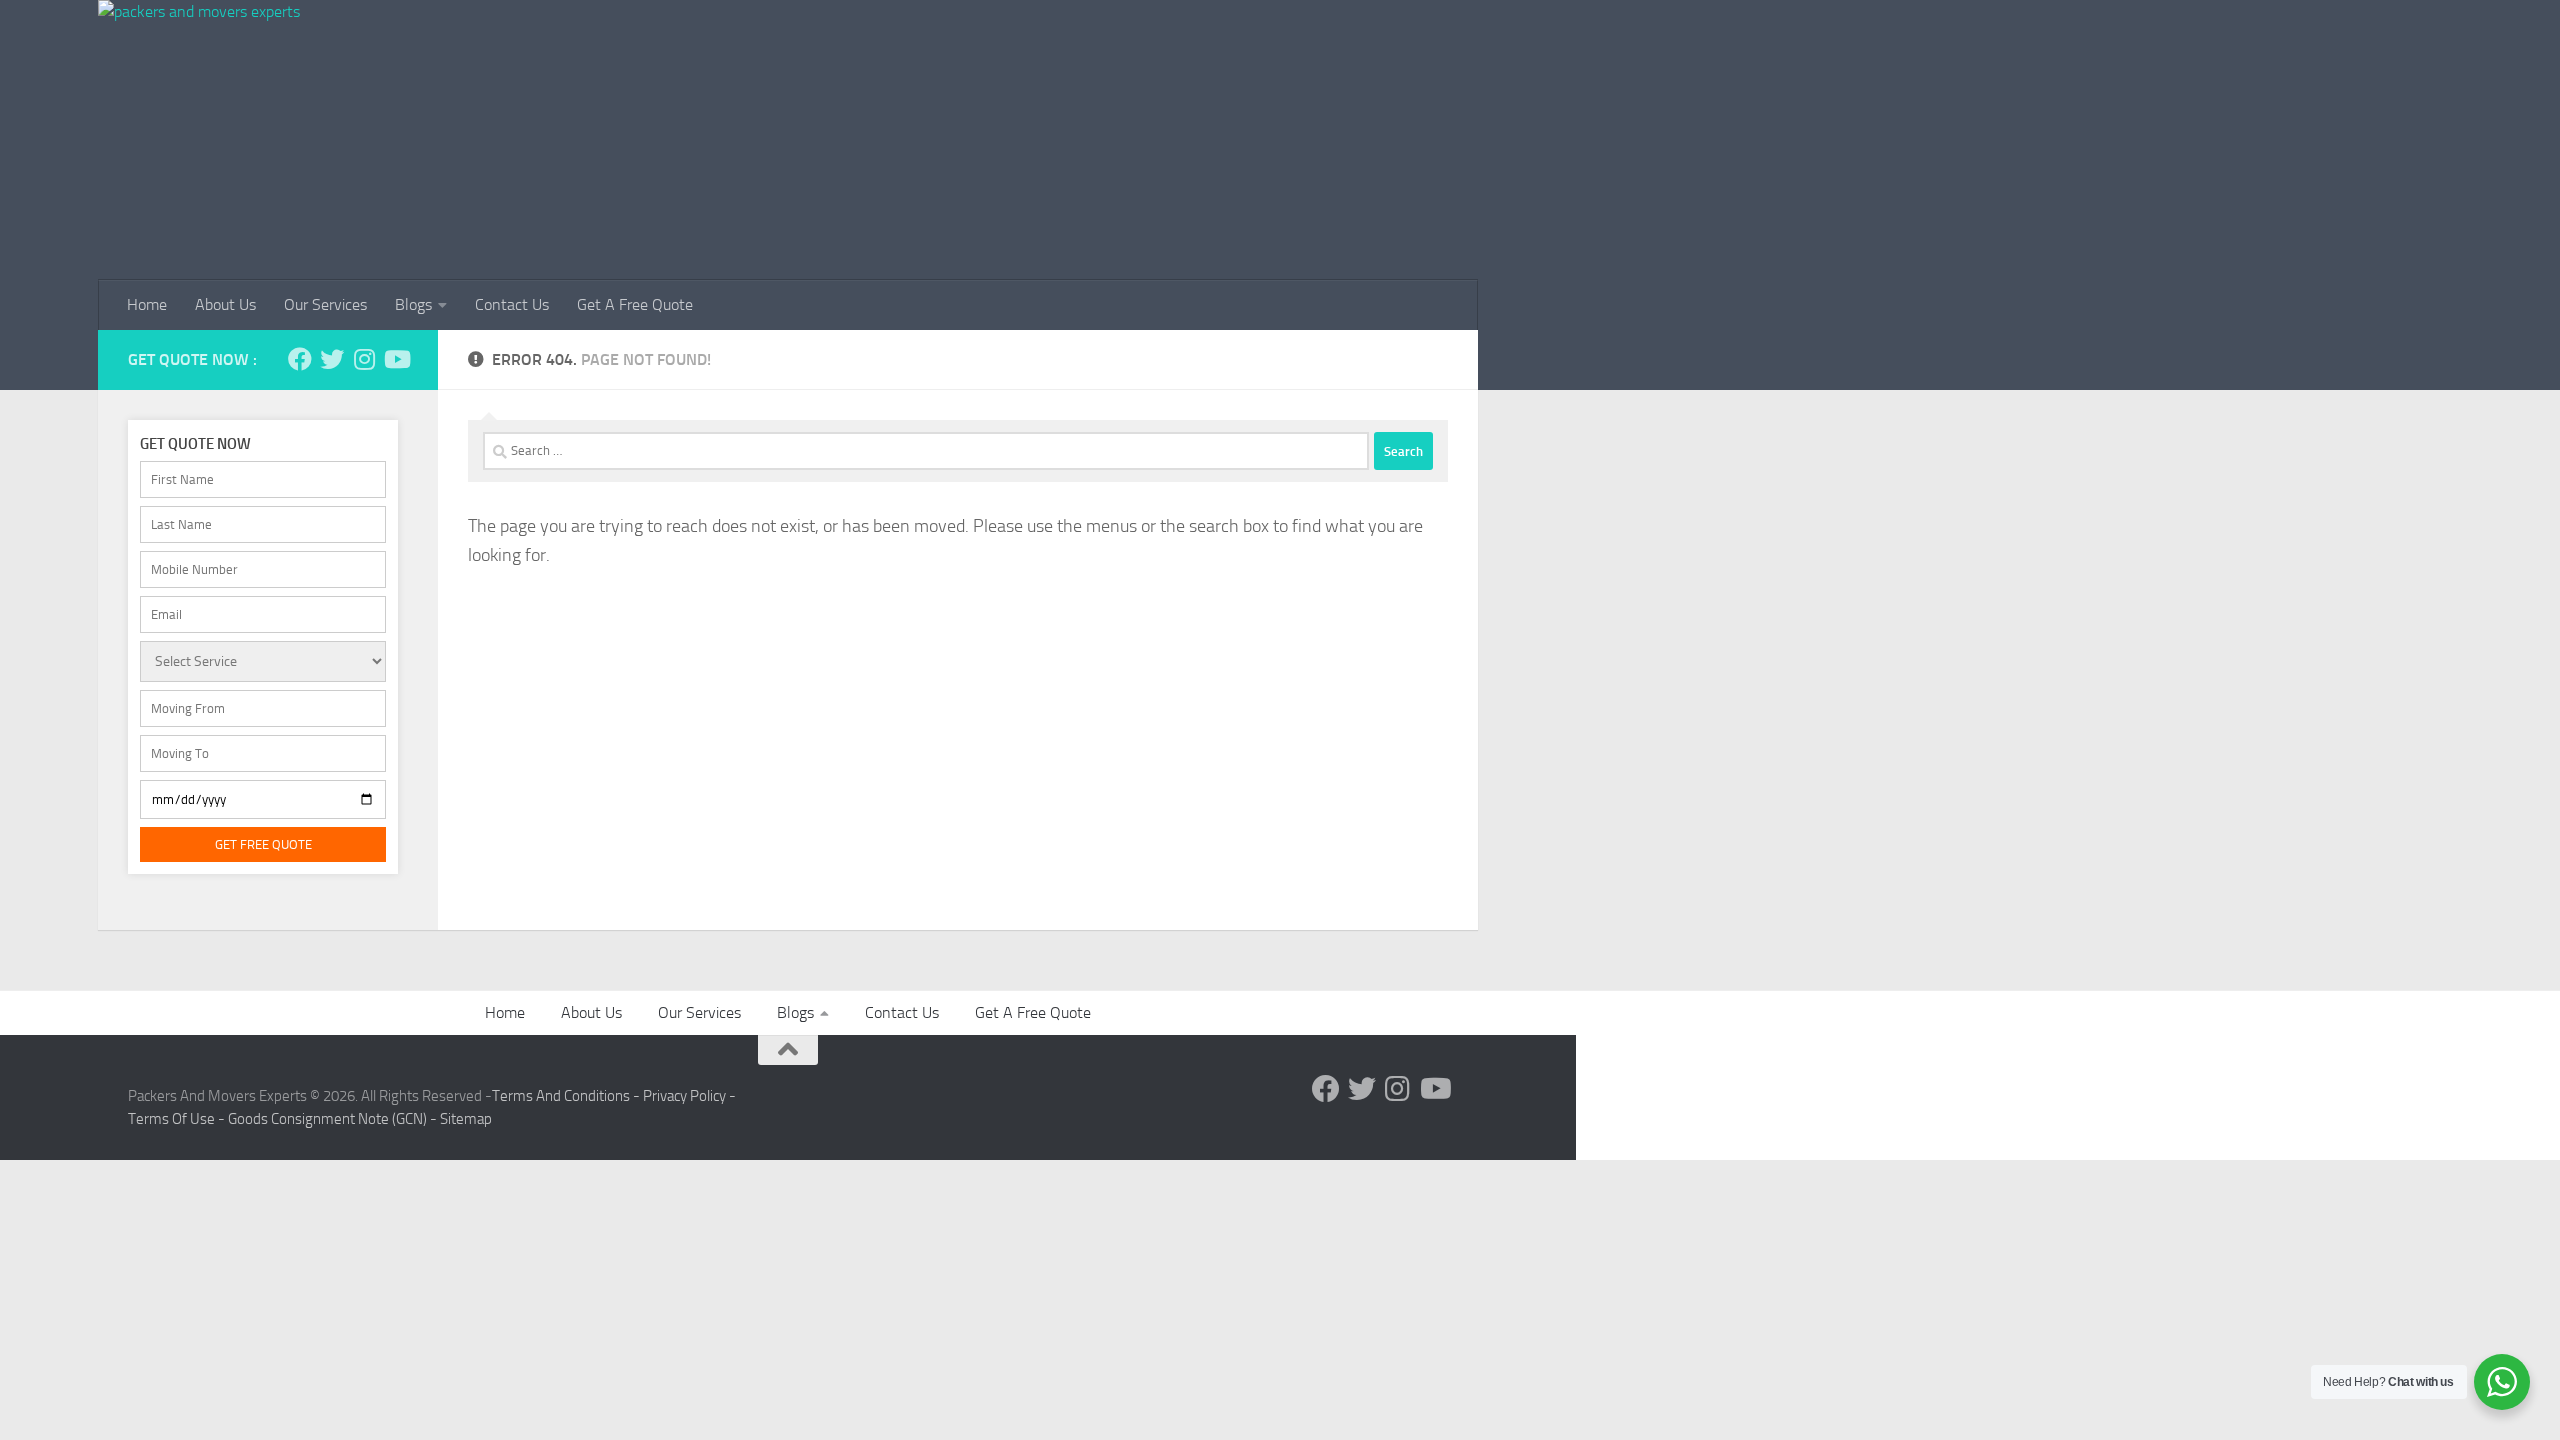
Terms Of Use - (178, 1119)
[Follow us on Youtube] (396, 359)
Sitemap (466, 1119)
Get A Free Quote (635, 304)
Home (147, 304)
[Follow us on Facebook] (300, 359)
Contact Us (512, 304)
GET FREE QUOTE (263, 844)
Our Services (325, 304)
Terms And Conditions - (567, 1096)
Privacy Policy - (689, 1096)
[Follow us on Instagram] (364, 359)
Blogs (413, 304)
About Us (225, 304)
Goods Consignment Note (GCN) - (334, 1119)
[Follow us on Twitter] (332, 359)
